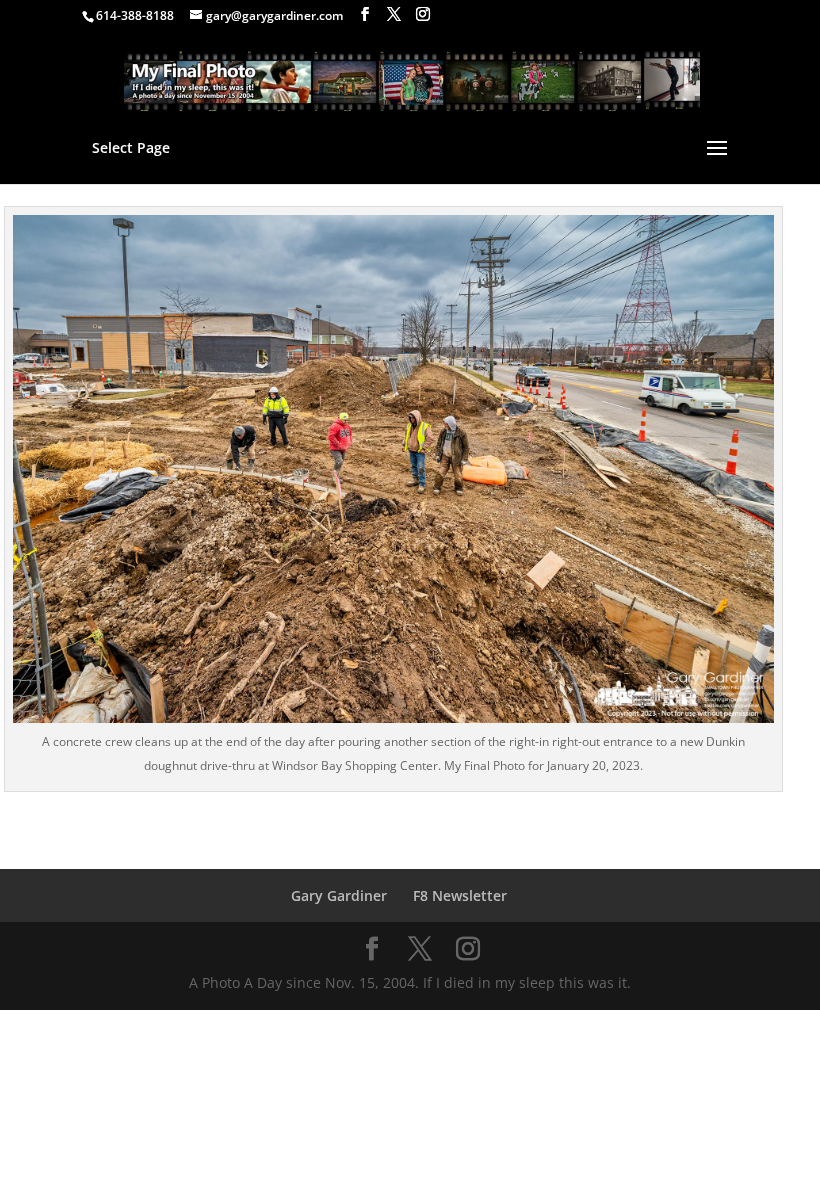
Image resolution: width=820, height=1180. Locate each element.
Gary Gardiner (339, 895)
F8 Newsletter (460, 895)
